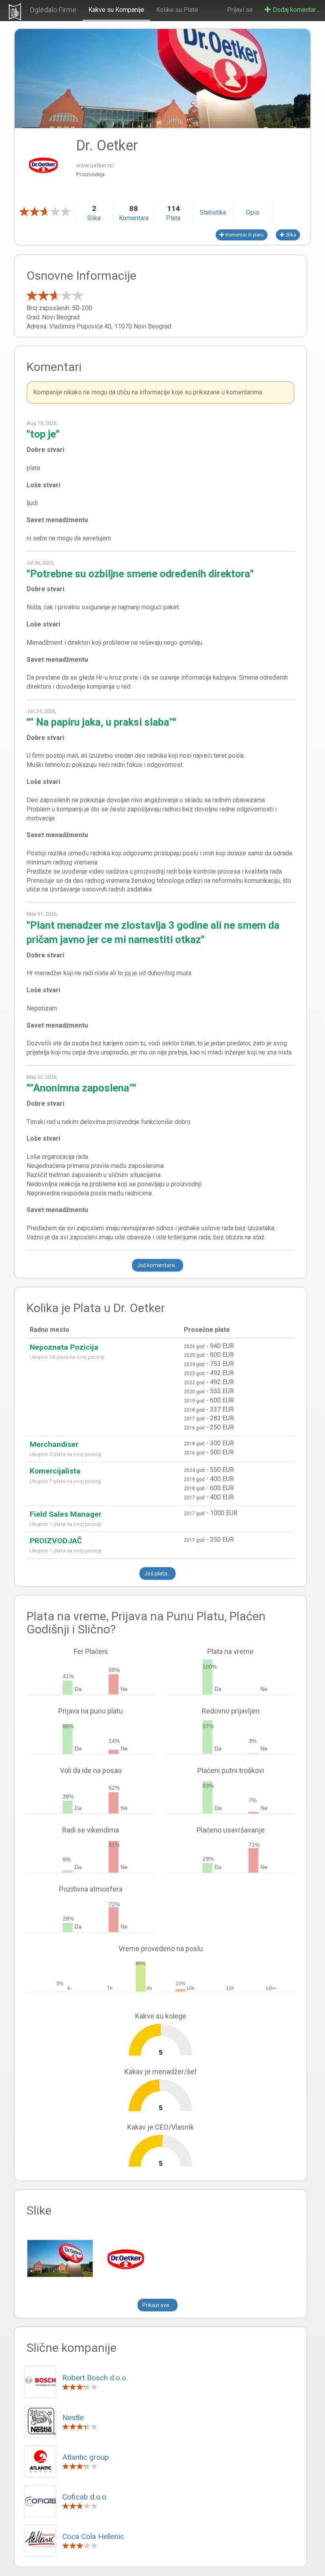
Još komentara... (158, 1265)
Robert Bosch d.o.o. (95, 2378)
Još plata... (158, 1573)
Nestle (73, 2418)
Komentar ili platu (244, 235)
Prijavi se (240, 10)
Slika (290, 235)
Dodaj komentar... (295, 10)
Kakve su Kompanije (116, 10)
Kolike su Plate (177, 10)
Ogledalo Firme (53, 10)
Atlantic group (86, 2457)
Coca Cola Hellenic (93, 2537)
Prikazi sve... (158, 2305)
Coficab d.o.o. (85, 2497)
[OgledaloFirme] (15, 10)
